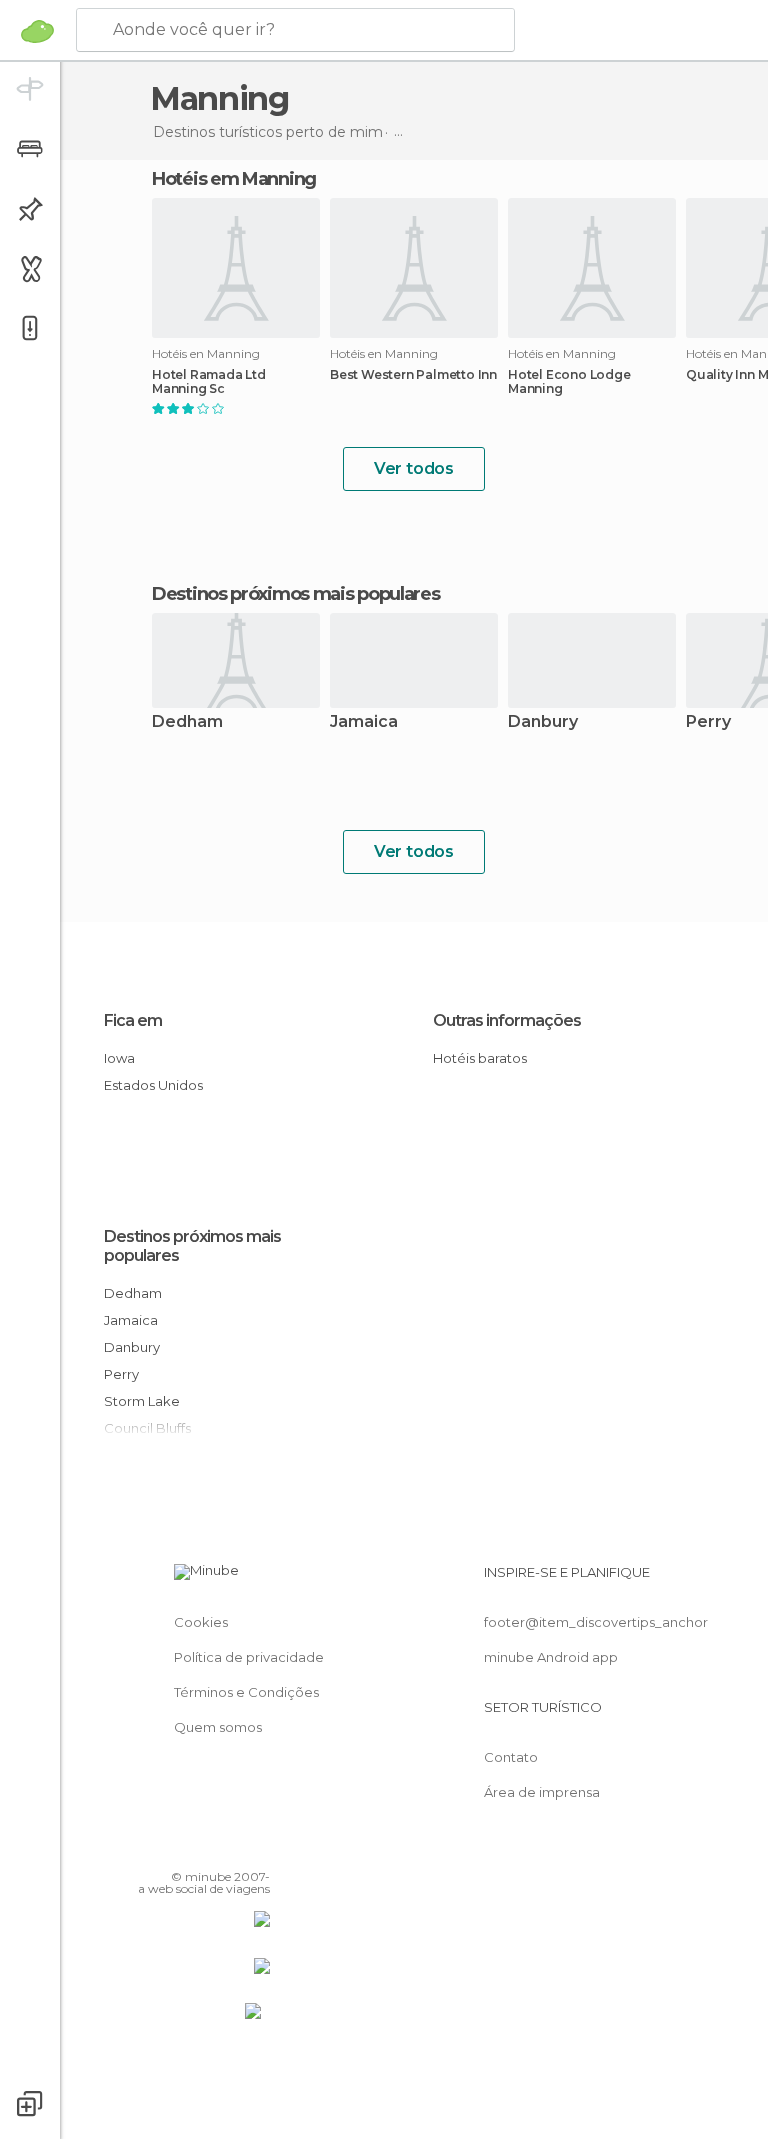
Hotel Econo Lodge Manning (569, 382)
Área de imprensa (542, 1792)
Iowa (119, 1058)
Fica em (133, 1020)
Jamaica (364, 722)
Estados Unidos (153, 1085)
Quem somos (218, 1727)
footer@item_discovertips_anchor (596, 1622)
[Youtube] (257, 1848)
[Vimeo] (231, 1848)
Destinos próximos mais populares (295, 594)
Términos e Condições (246, 1692)
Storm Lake (142, 1401)
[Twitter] (205, 1848)
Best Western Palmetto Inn (413, 375)
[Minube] (37, 31)
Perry (121, 1374)
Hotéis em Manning (234, 179)
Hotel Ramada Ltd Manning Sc (209, 382)
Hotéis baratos (480, 1058)
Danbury (543, 722)
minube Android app (551, 1657)
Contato (511, 1757)
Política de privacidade (249, 1657)
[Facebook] (179, 1848)
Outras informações (507, 1020)
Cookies (201, 1622)
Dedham (187, 722)
